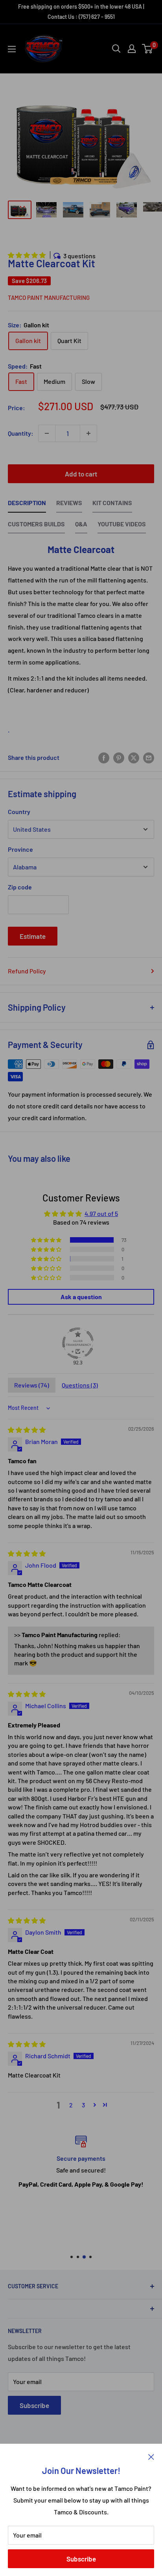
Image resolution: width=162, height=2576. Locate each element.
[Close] (151, 2456)
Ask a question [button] (81, 1297)
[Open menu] (12, 49)
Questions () (80, 1385)
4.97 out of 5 (101, 1213)
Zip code (20, 887)
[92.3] (78, 1343)
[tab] (27, 505)
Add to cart (81, 474)
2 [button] (71, 2105)
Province (20, 849)
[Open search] (116, 49)
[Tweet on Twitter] (134, 757)
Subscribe (81, 2559)
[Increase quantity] (88, 433)
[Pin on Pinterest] (119, 757)
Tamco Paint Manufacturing (49, 298)
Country (19, 812)
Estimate (33, 936)
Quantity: (21, 433)
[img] (27, 1430)
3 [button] (83, 2105)
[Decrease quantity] (47, 433)
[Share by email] (149, 757)
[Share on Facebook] (104, 757)
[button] (27, 255)
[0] (148, 49)
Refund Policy (27, 971)
